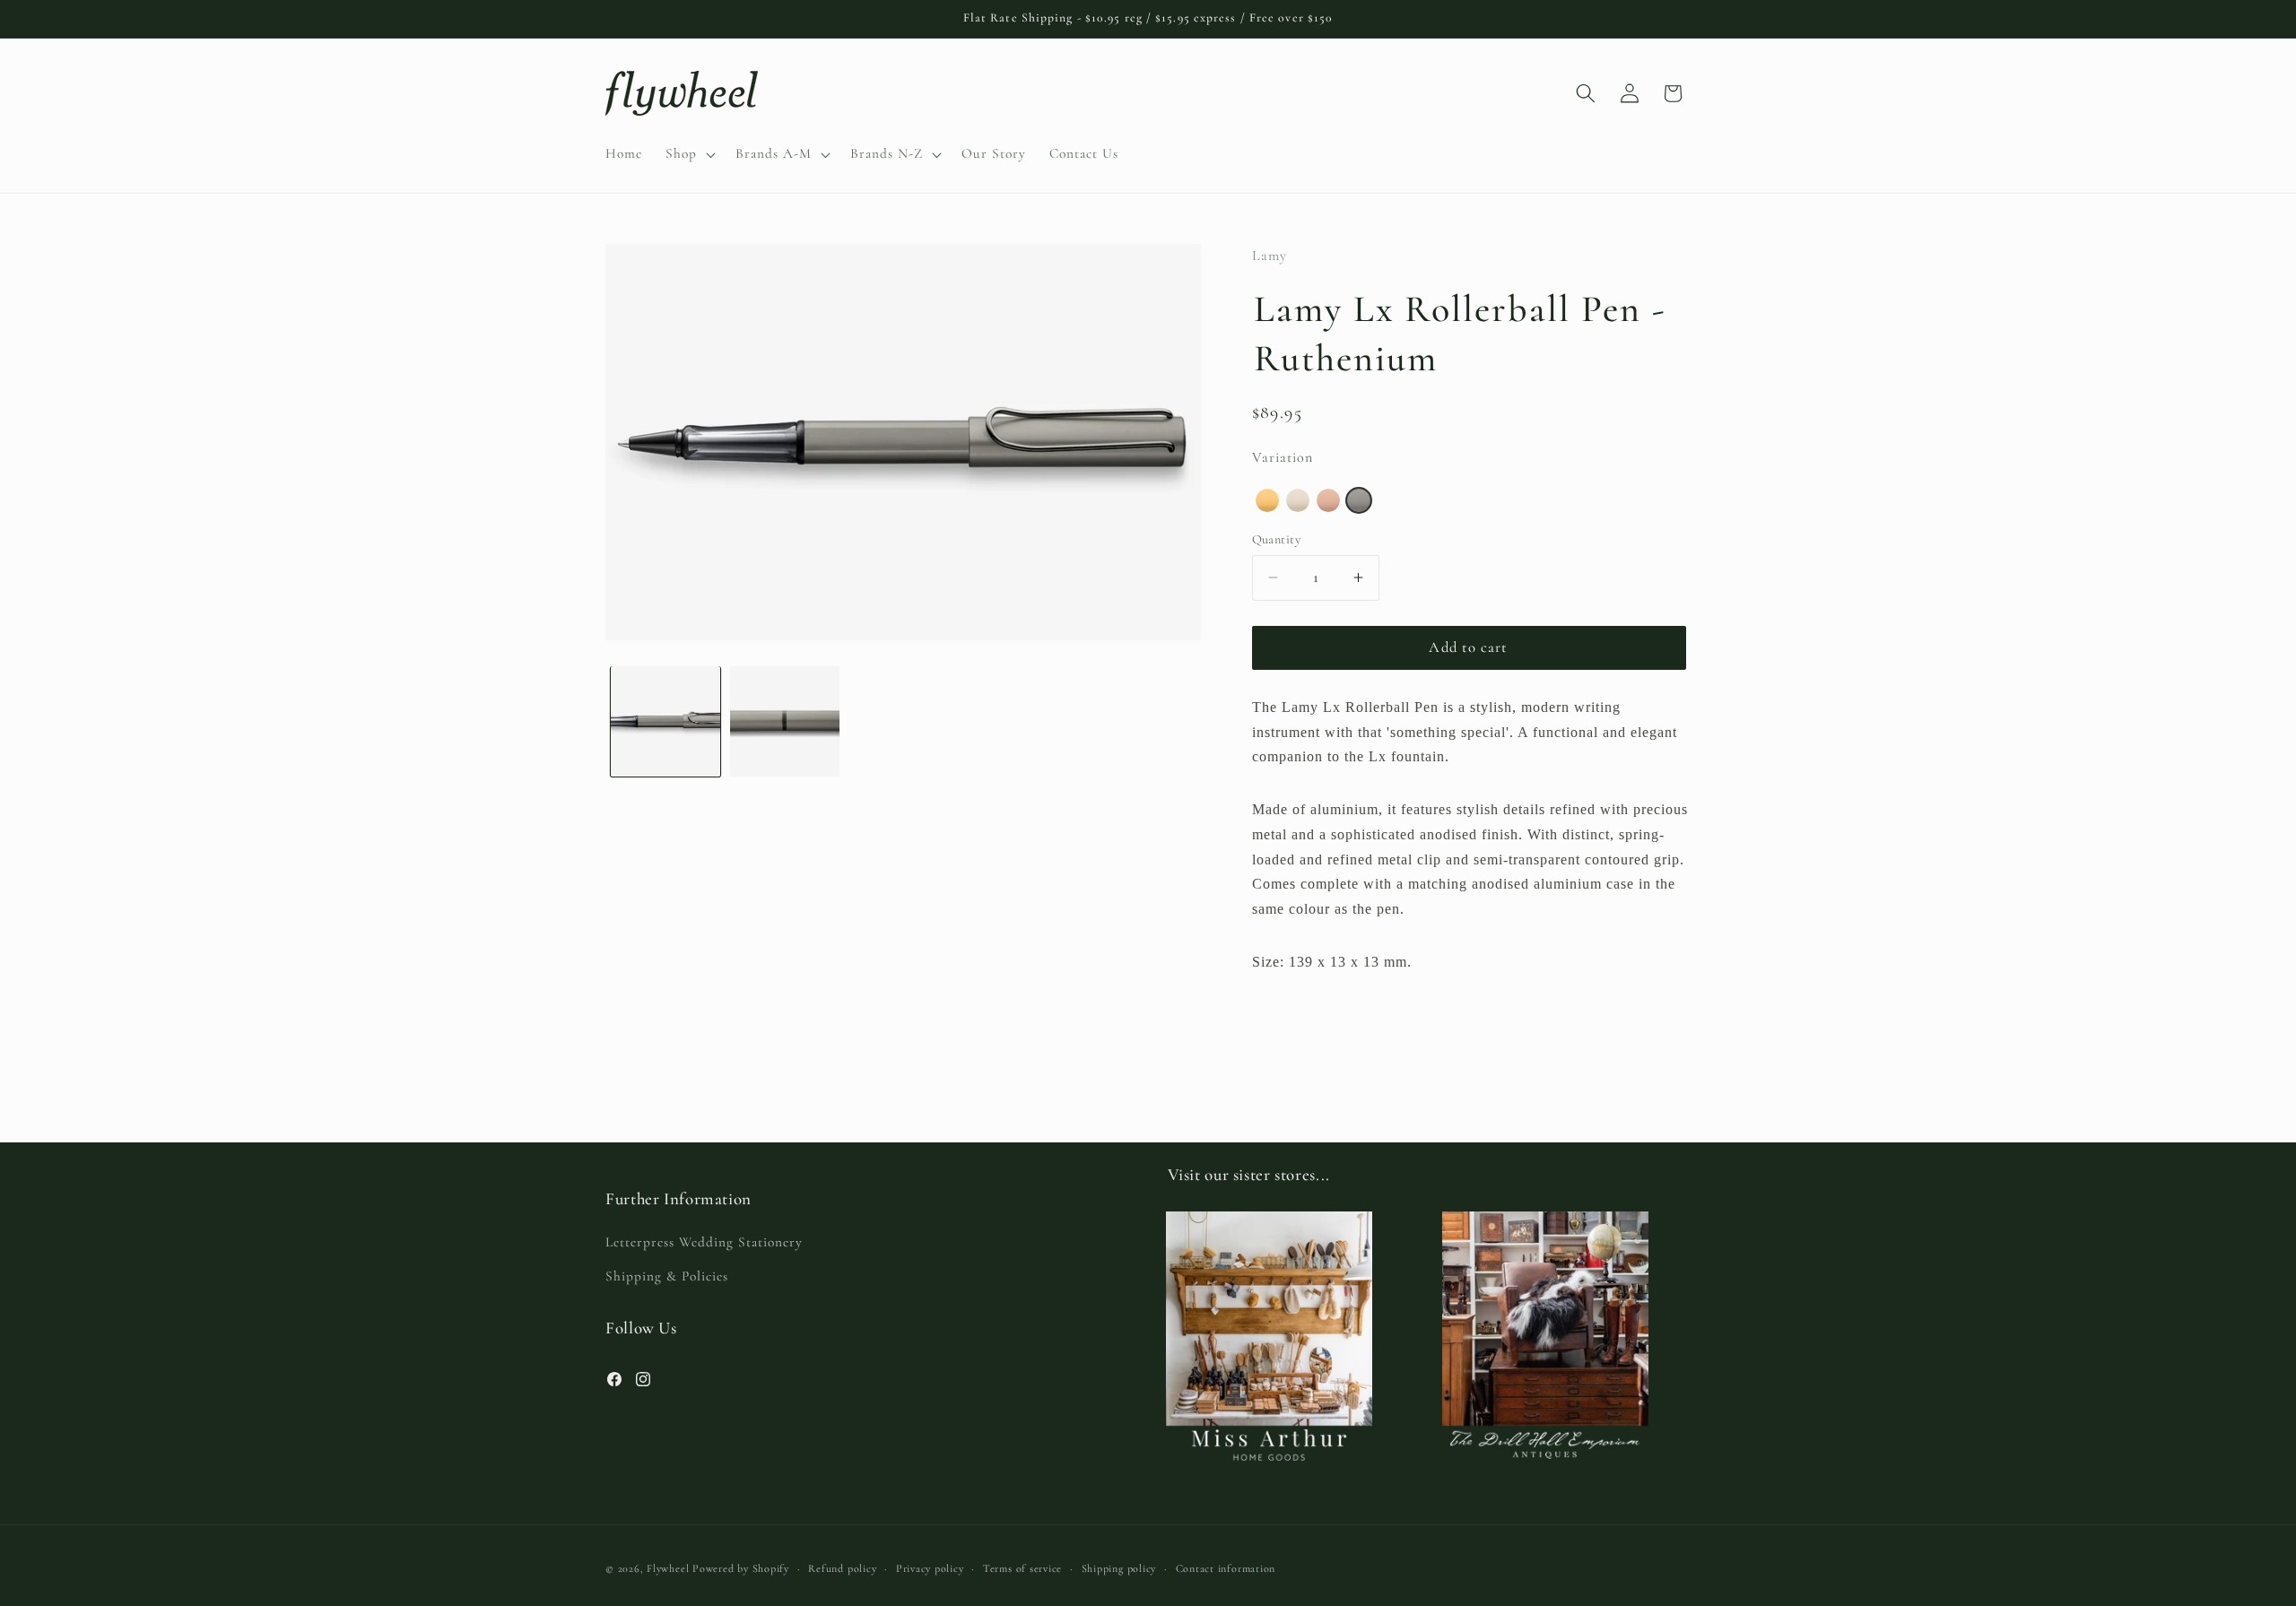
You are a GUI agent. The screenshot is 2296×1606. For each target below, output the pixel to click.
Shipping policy (1119, 1568)
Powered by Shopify (741, 1568)
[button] (689, 154)
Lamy (1270, 256)
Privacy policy (930, 1568)
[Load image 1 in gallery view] (665, 721)
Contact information (1226, 1568)
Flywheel (668, 1568)
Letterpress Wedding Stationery (704, 1242)
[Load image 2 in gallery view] (785, 721)
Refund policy (842, 1568)
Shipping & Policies (667, 1276)
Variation (1283, 456)
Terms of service (1022, 1568)
